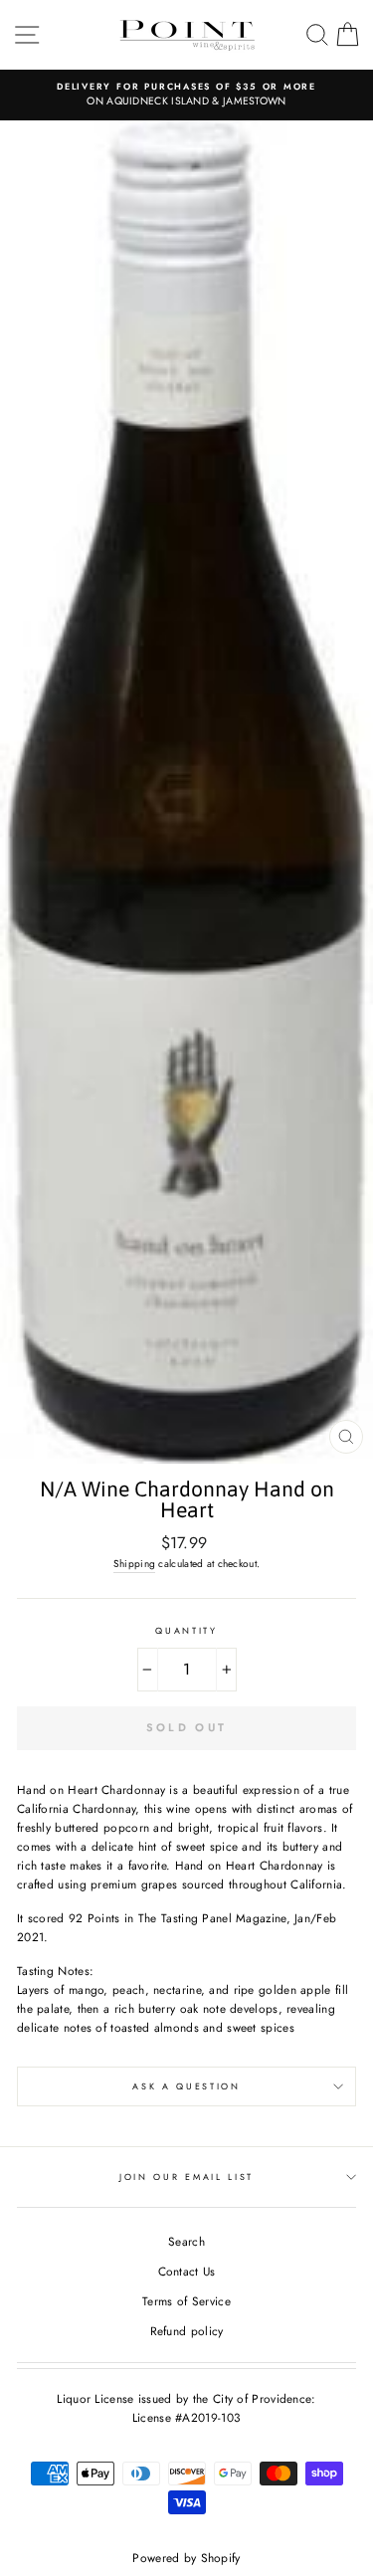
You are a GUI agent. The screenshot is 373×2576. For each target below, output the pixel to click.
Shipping (134, 1564)
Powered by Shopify (186, 2558)
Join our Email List (186, 2177)
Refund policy (187, 2331)
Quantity (186, 1630)
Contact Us (187, 2271)
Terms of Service (186, 2301)
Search (186, 2241)
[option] (186, 95)
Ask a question (186, 2086)
